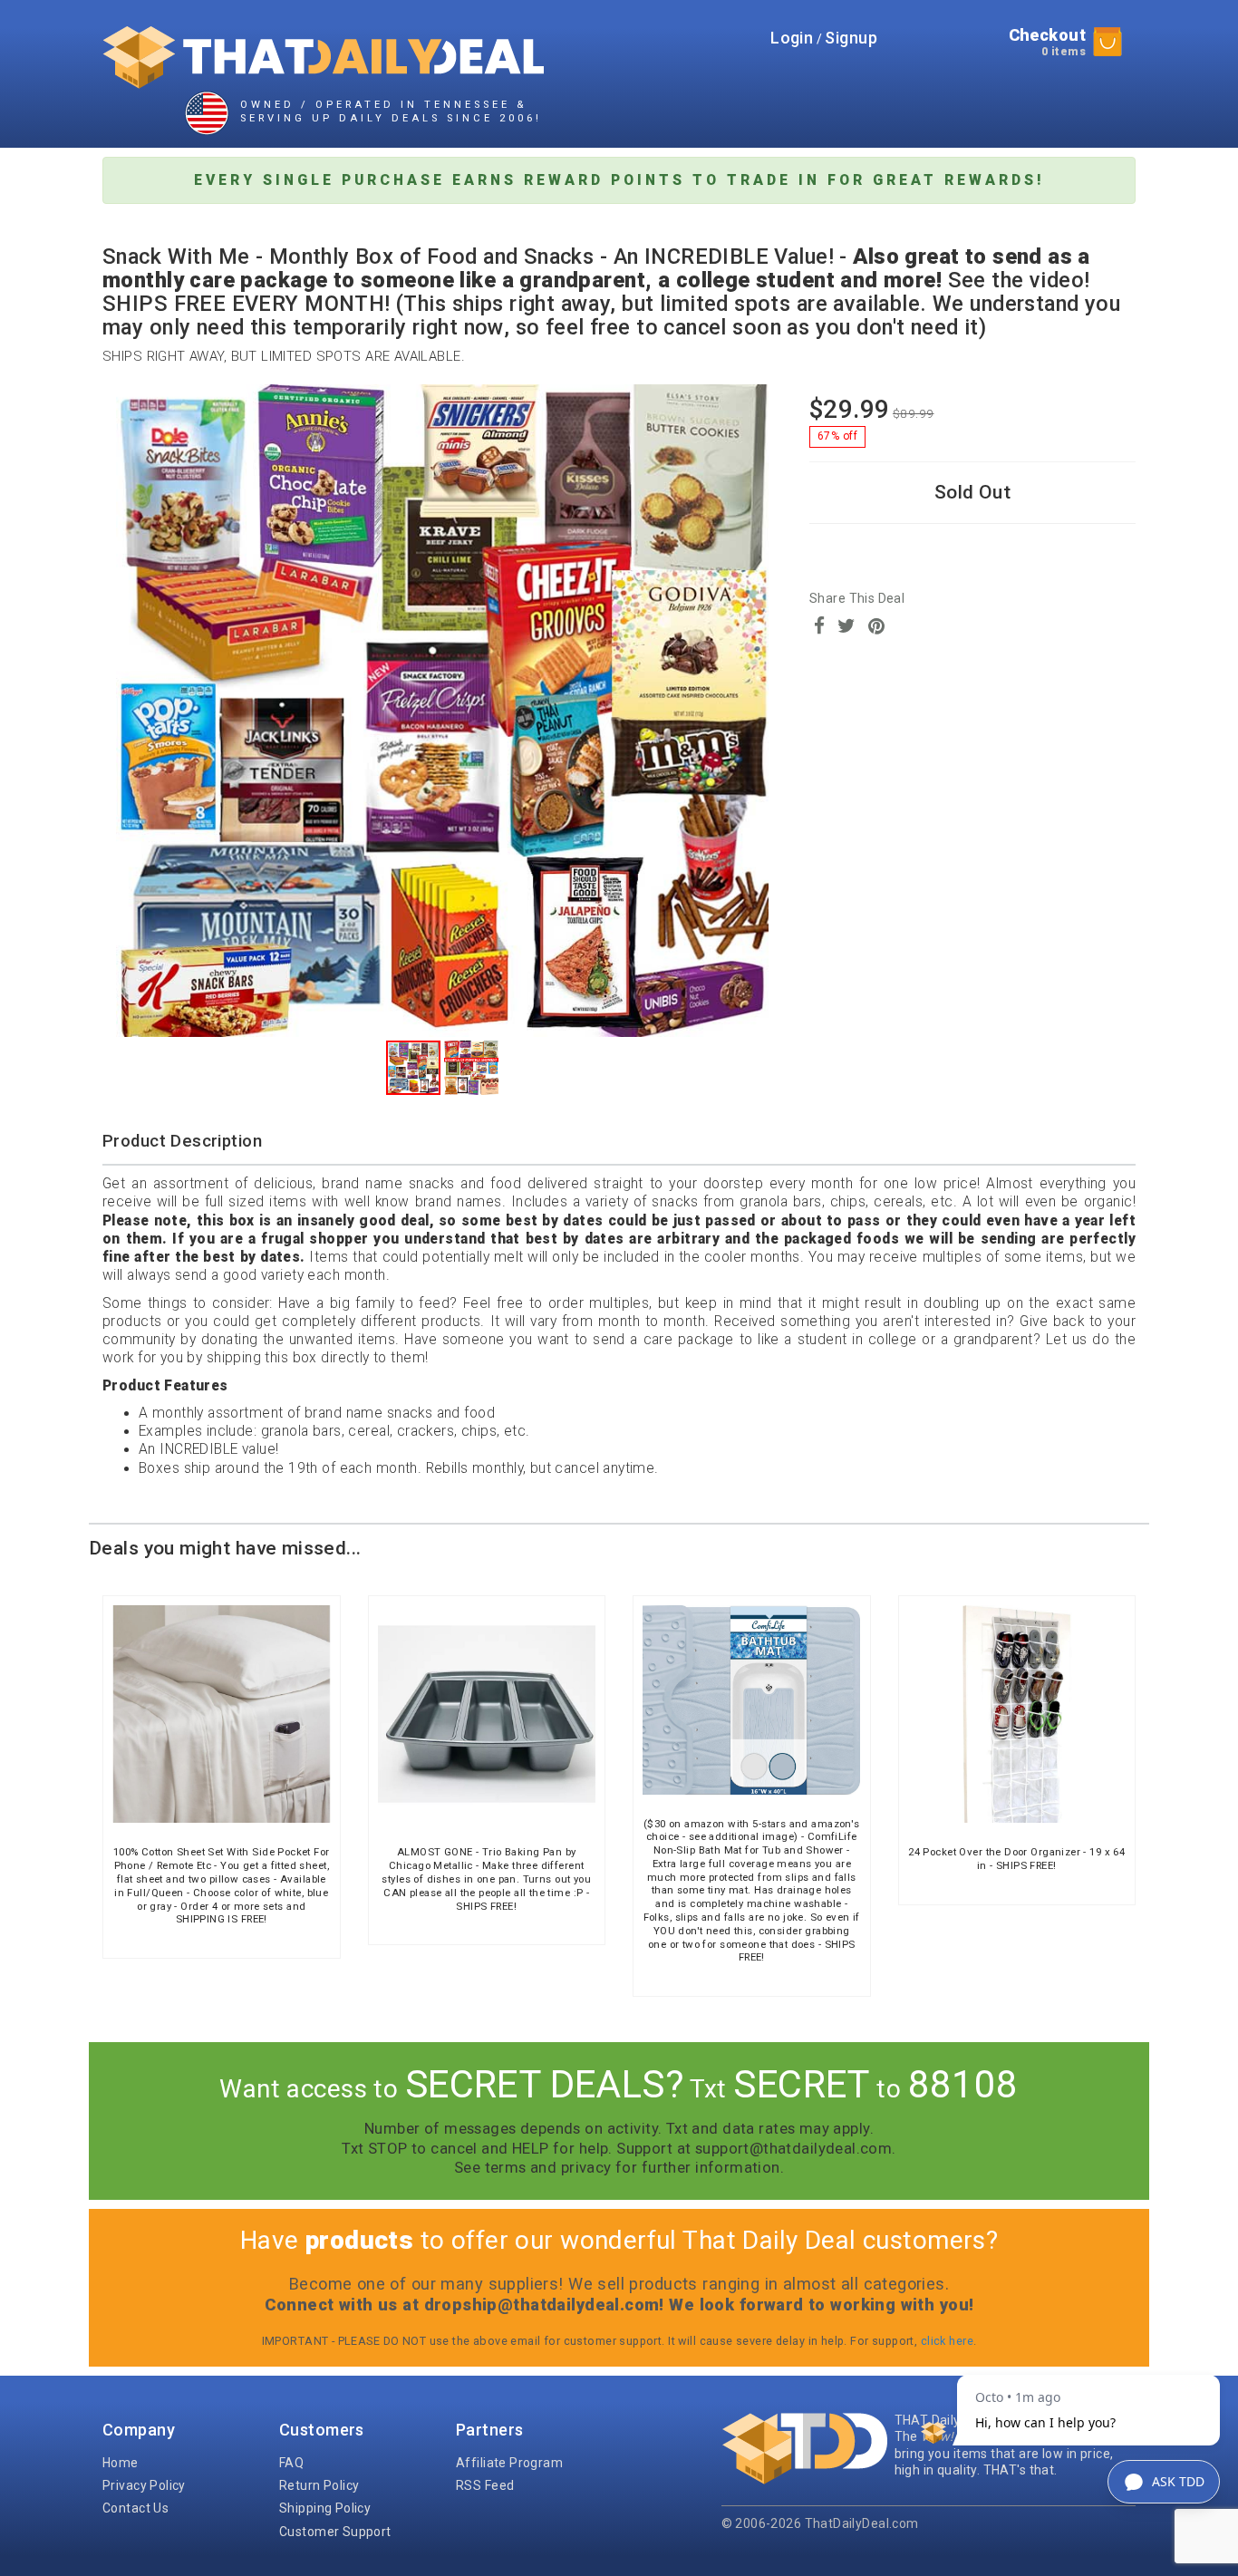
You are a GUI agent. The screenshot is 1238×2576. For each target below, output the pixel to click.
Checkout (1047, 42)
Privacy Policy (144, 2485)
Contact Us (135, 2508)
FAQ (291, 2463)
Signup (851, 38)
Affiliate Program (509, 2463)
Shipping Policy (325, 2508)
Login (792, 38)
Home (121, 2463)
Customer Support (335, 2532)
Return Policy (319, 2485)
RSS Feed (485, 2485)
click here (947, 2341)
